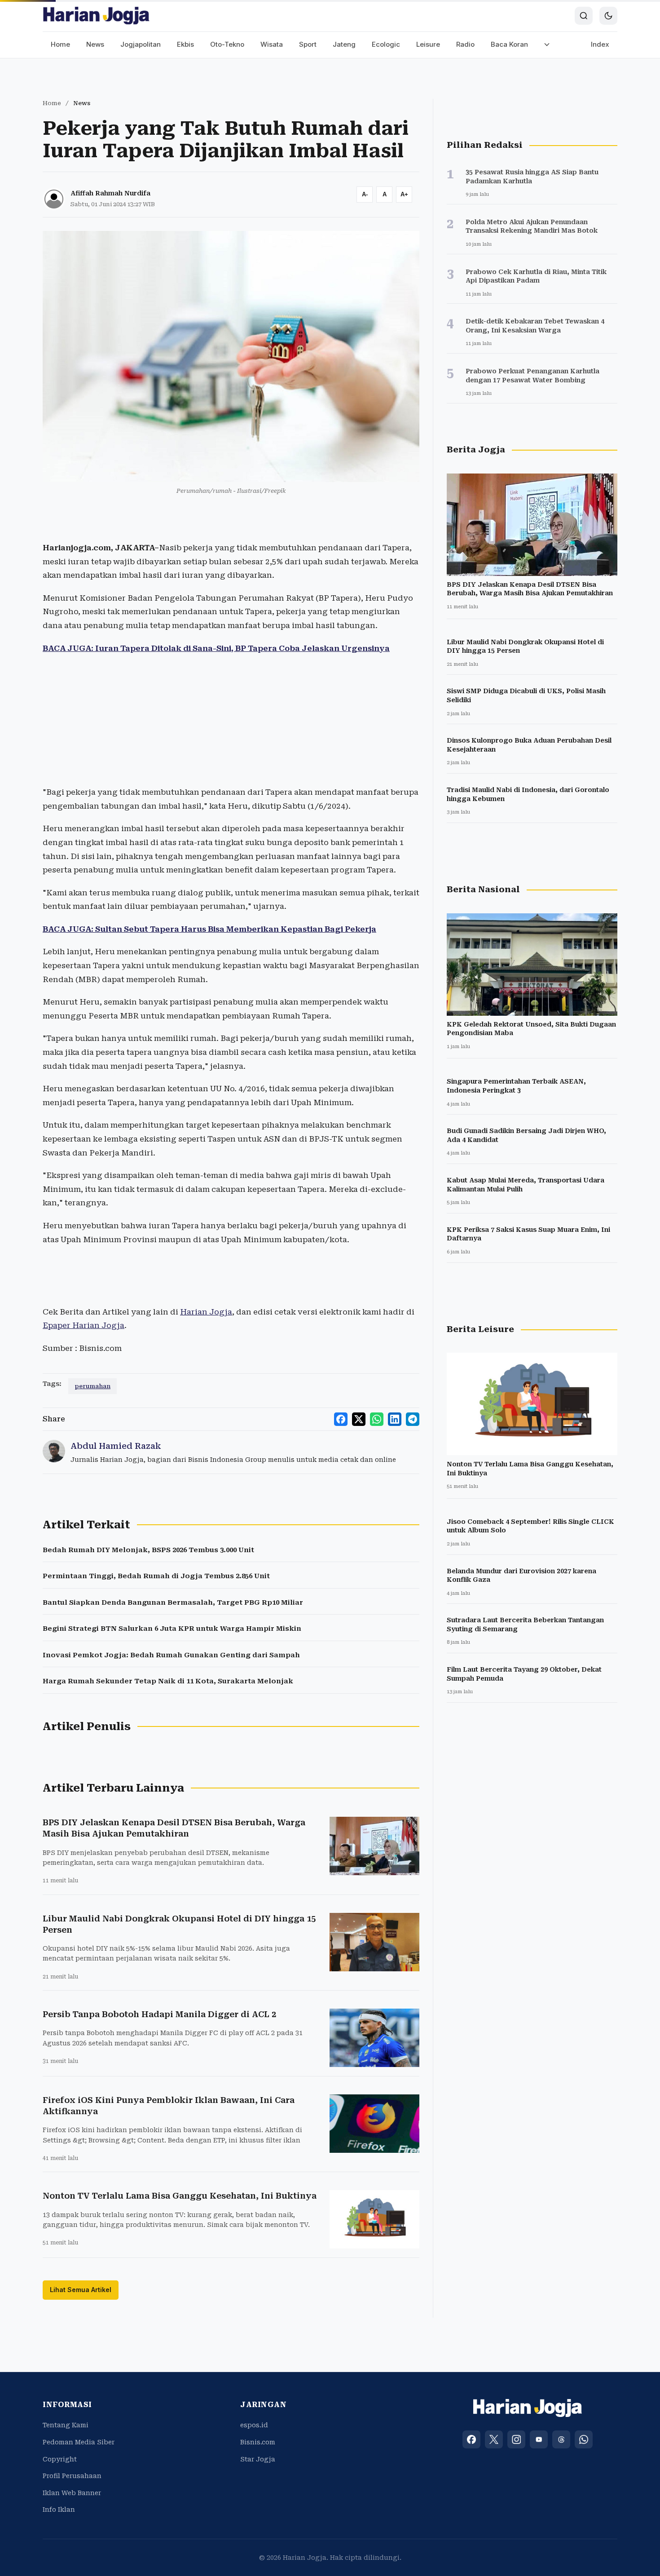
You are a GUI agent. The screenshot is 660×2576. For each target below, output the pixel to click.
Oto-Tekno (227, 44)
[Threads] (561, 2439)
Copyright (60, 2459)
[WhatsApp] (584, 2439)
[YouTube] (539, 2439)
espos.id (254, 2425)
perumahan (92, 1386)
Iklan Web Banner (72, 2493)
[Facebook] (471, 2439)
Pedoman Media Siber (79, 2442)
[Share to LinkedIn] (395, 1419)
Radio (465, 44)
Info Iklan (59, 2510)
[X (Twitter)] (494, 2439)
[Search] (584, 16)
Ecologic (386, 44)
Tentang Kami (66, 2425)
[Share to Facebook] (341, 1419)
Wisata (272, 44)
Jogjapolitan (141, 44)
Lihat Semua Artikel (81, 2290)
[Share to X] (359, 1419)
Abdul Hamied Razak (116, 1446)
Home (60, 44)
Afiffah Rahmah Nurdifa (110, 193)
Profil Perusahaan (72, 2476)
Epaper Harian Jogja (84, 1325)
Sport (308, 44)
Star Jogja (258, 2459)
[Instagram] (516, 2439)
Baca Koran (509, 44)
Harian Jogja (206, 1312)
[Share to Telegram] (413, 1419)
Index (600, 44)
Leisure (428, 44)
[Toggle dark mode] (608, 16)
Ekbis (185, 44)
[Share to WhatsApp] (377, 1419)
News (95, 44)
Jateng (344, 44)
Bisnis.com (258, 2442)
